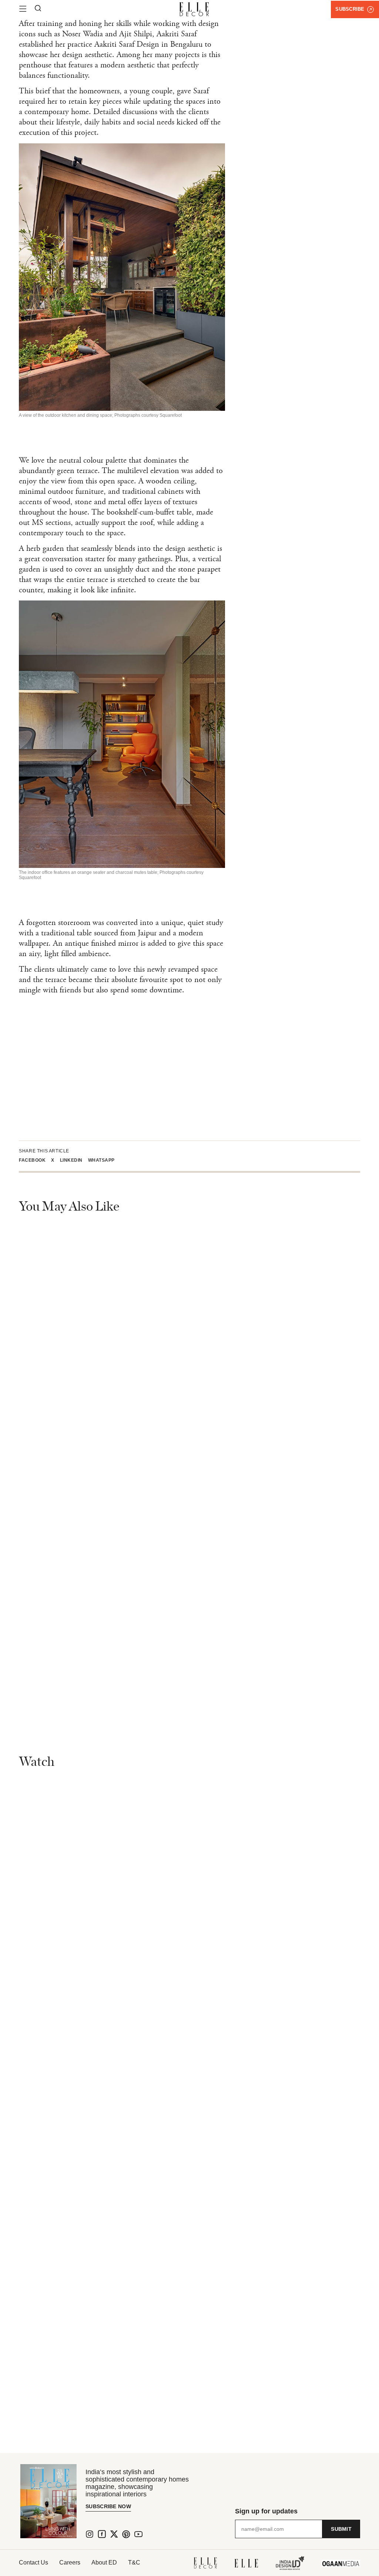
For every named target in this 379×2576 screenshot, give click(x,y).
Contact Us (33, 2562)
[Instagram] (90, 2534)
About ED (104, 2562)
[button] (35, 1160)
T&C (134, 2562)
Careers (70, 2562)
